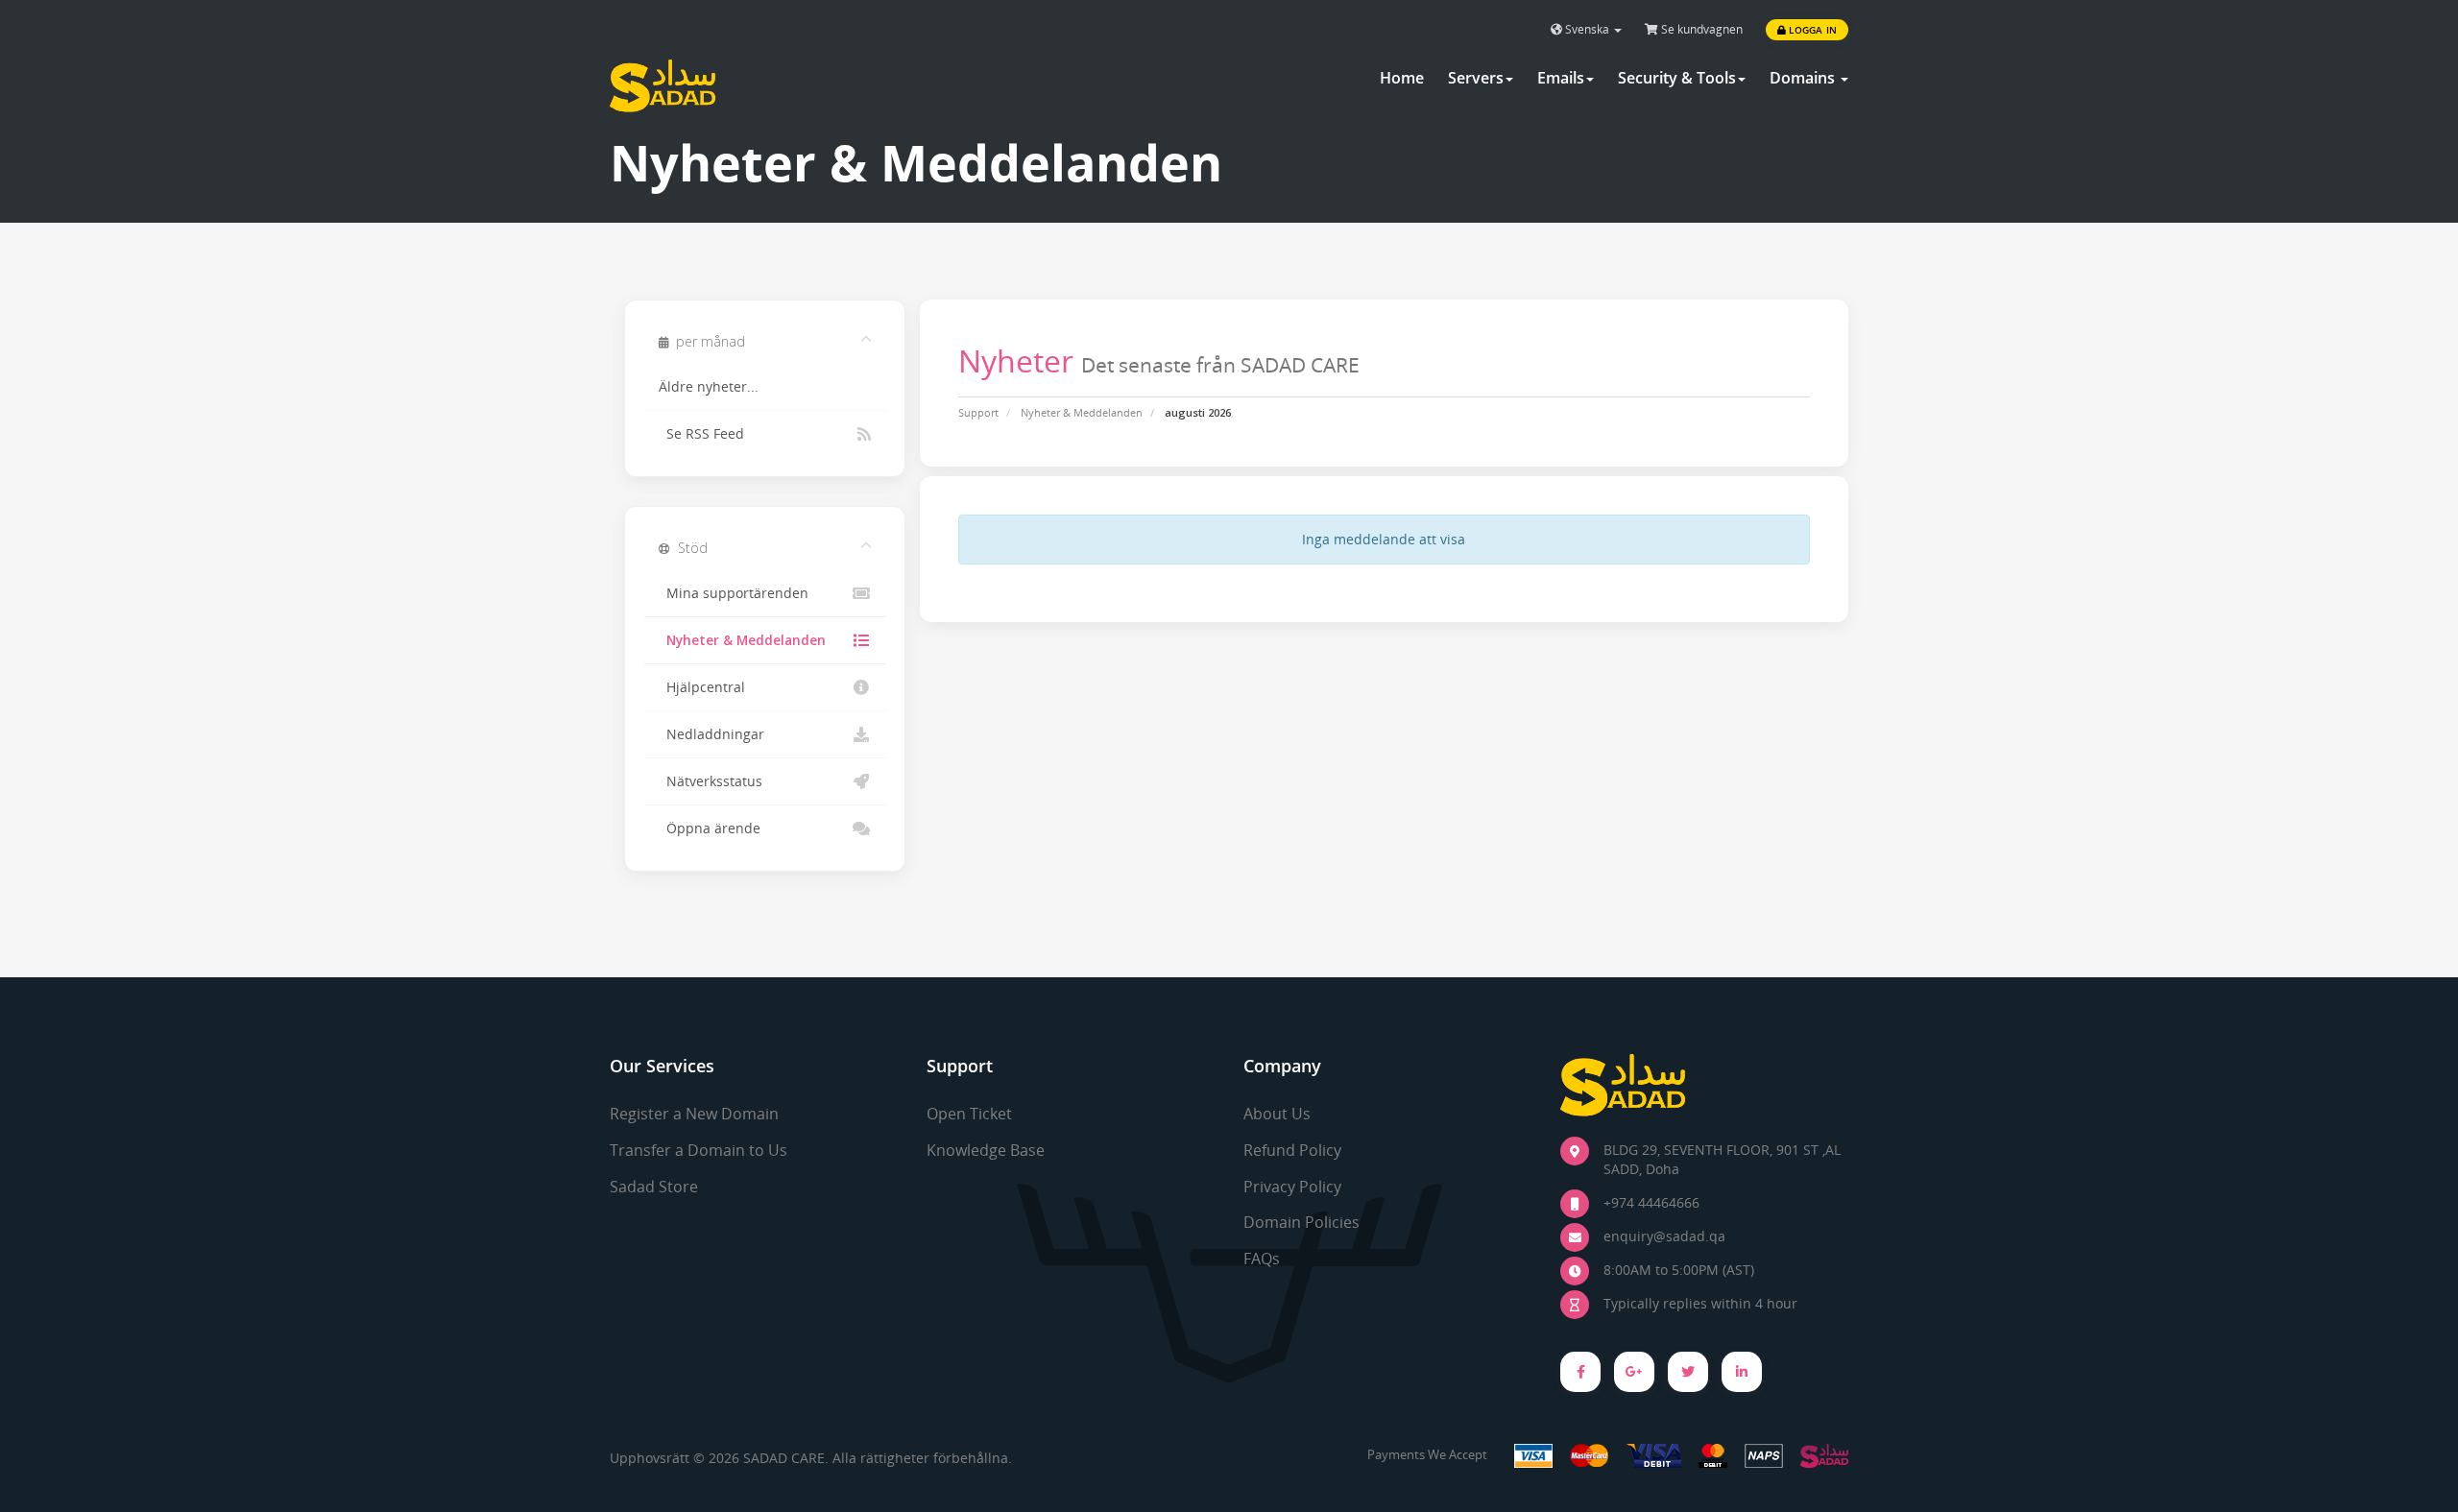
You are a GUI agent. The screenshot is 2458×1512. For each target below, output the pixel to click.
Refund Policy (1292, 1150)
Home (1402, 78)
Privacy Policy (1292, 1187)
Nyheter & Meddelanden (1082, 412)
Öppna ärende (710, 828)
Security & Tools (1677, 78)
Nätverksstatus (711, 781)
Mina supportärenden (734, 593)
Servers (1476, 78)
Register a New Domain (694, 1114)
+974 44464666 (1651, 1202)
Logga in (1811, 30)
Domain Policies (1301, 1222)
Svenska (1587, 29)
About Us (1277, 1114)
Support (978, 412)
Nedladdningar (711, 734)
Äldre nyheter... (709, 387)
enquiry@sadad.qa (1664, 1236)
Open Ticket (969, 1114)
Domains (1804, 78)
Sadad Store (654, 1187)
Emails (1561, 78)
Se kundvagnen (1700, 29)
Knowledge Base (986, 1150)
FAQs (1262, 1259)
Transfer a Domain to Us (699, 1150)
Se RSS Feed (701, 434)
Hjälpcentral (702, 687)
